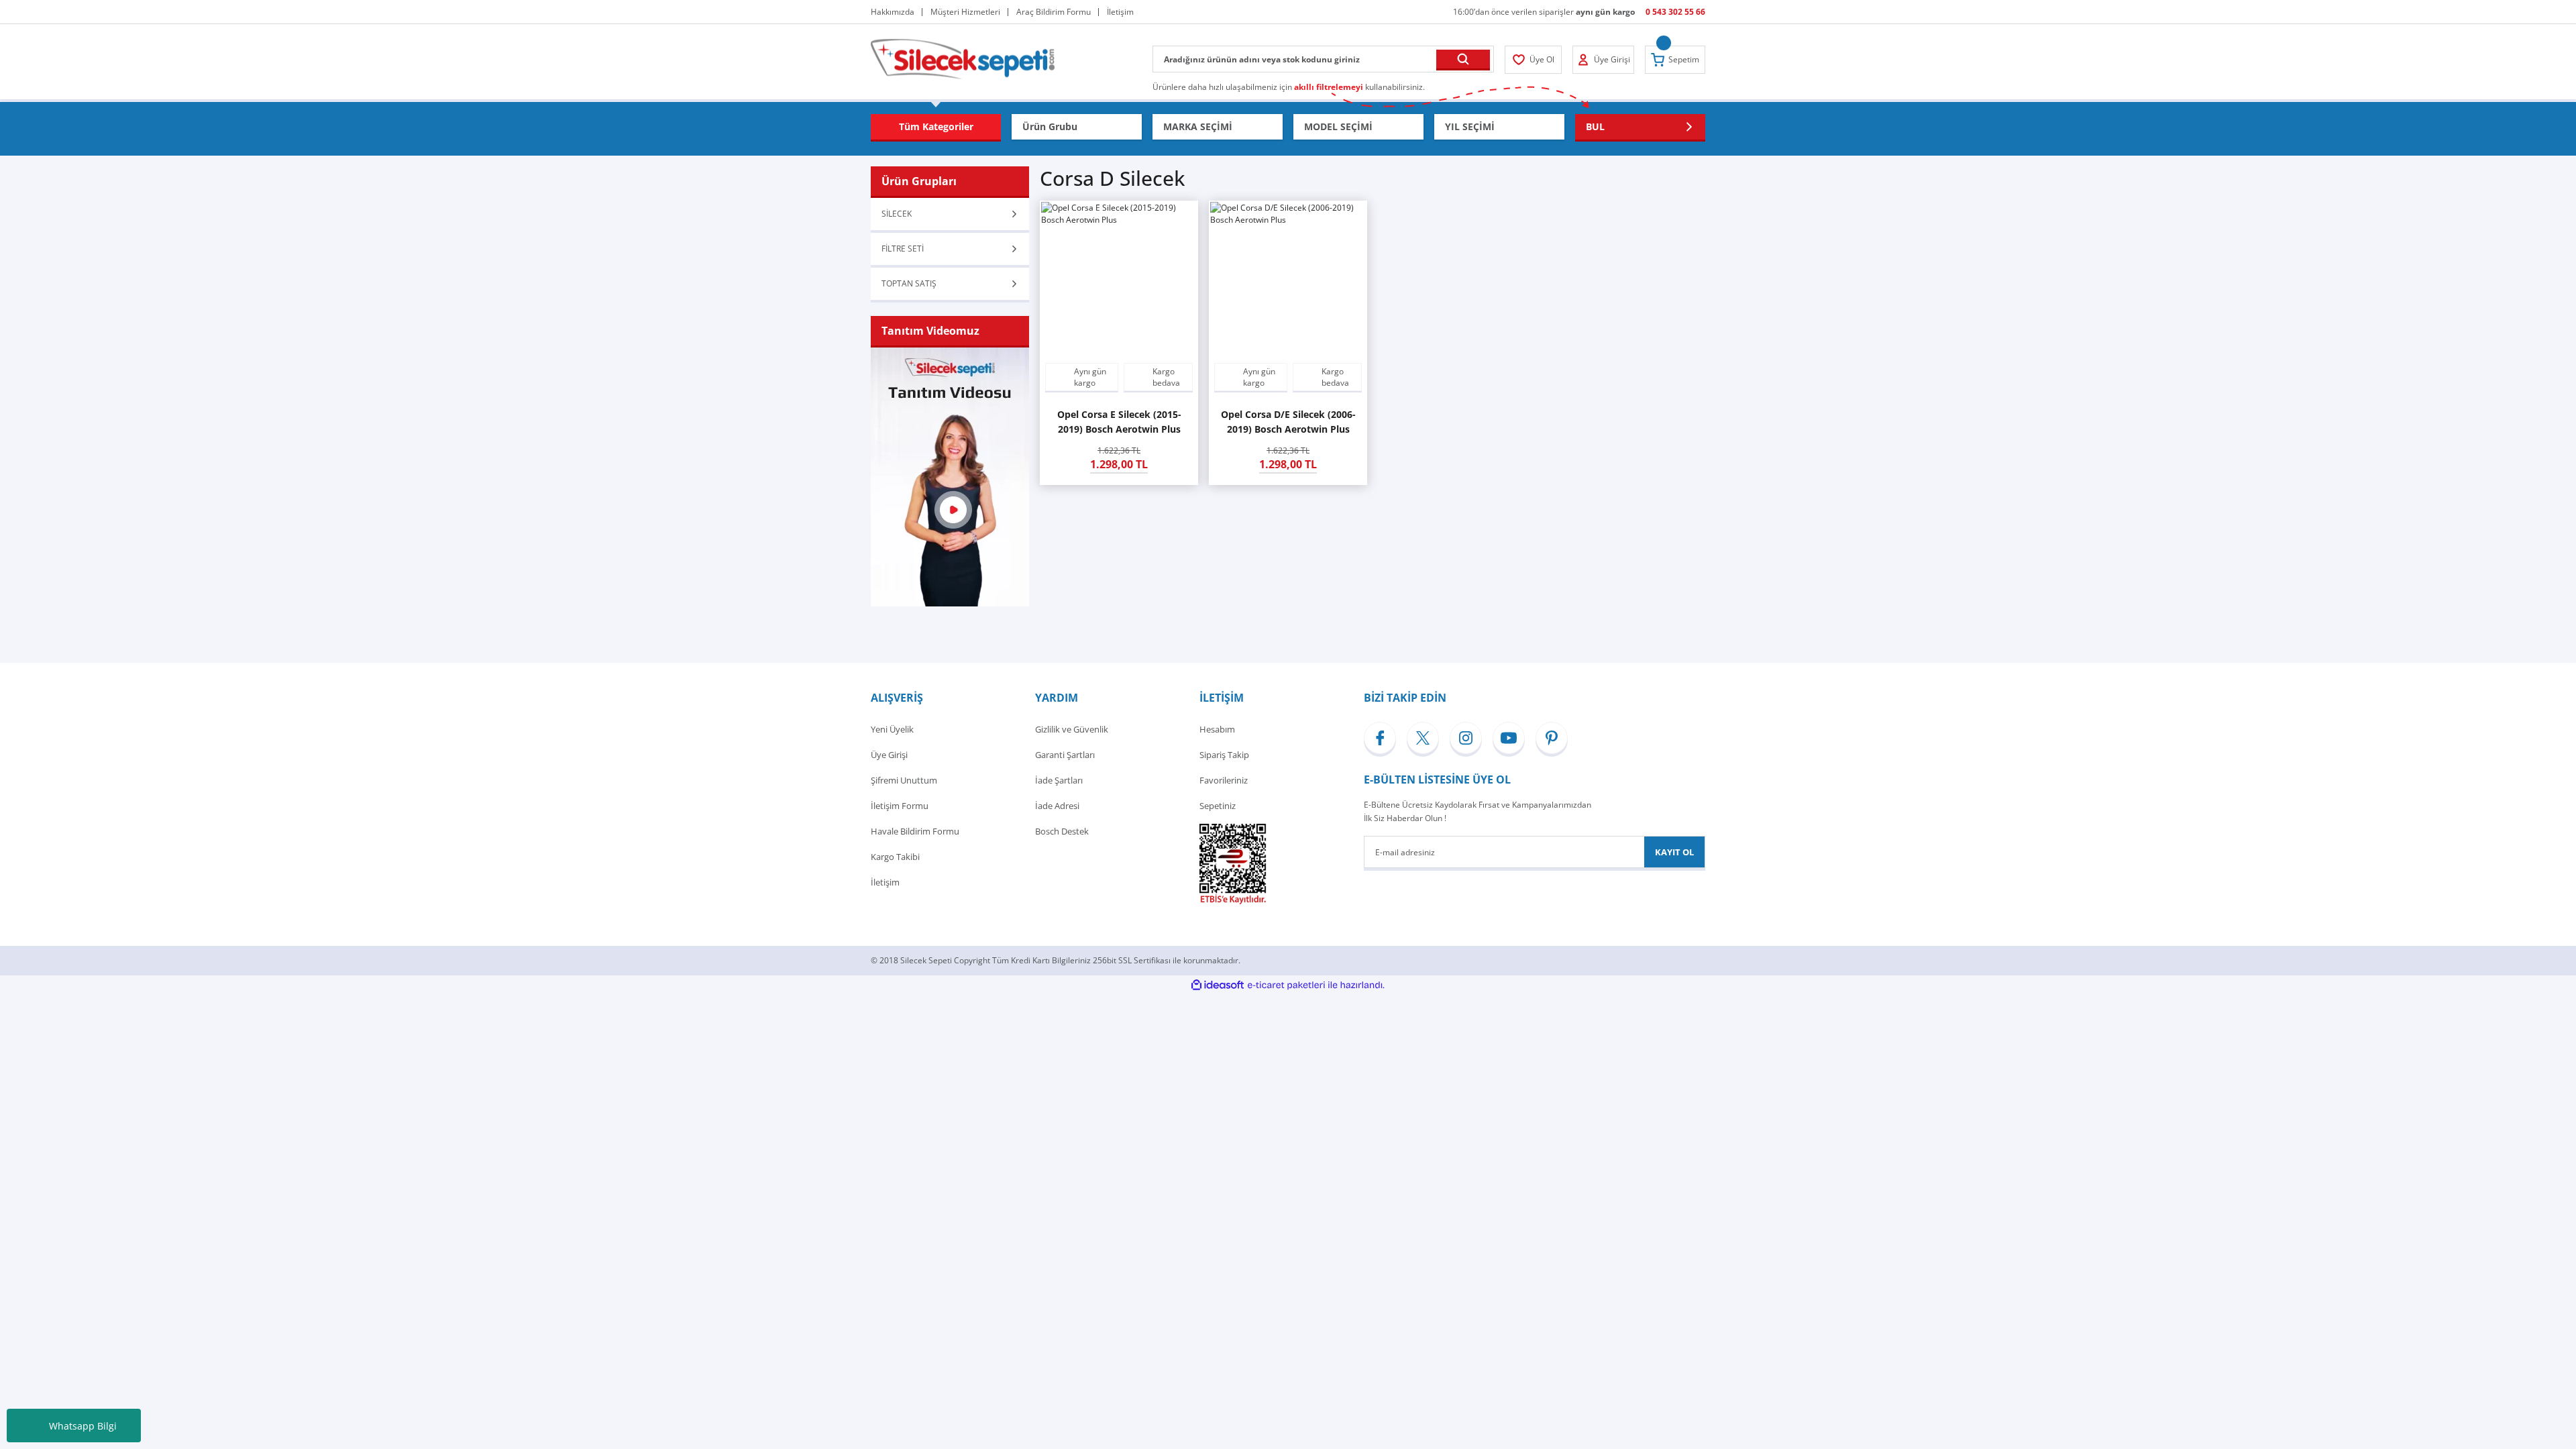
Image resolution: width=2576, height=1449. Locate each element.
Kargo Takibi (895, 857)
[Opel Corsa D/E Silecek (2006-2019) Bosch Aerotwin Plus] (1288, 280)
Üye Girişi (889, 755)
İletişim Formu (900, 806)
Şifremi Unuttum (904, 780)
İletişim (885, 882)
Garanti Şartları (1065, 755)
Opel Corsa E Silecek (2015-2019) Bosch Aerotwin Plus (1119, 422)
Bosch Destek (1062, 831)
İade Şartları (1059, 780)
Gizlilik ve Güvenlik (1072, 729)
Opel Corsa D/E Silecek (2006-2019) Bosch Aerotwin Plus (1288, 422)
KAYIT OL (1674, 852)
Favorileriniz (1224, 780)
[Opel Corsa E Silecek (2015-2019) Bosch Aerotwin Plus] (1119, 280)
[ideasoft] (1218, 985)
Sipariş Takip (1224, 755)
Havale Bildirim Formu (915, 831)
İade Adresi (1057, 806)
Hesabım (1217, 729)
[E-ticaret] (1286, 985)
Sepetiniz (1218, 806)
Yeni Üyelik (892, 729)
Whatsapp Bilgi (83, 1426)
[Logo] (963, 58)
